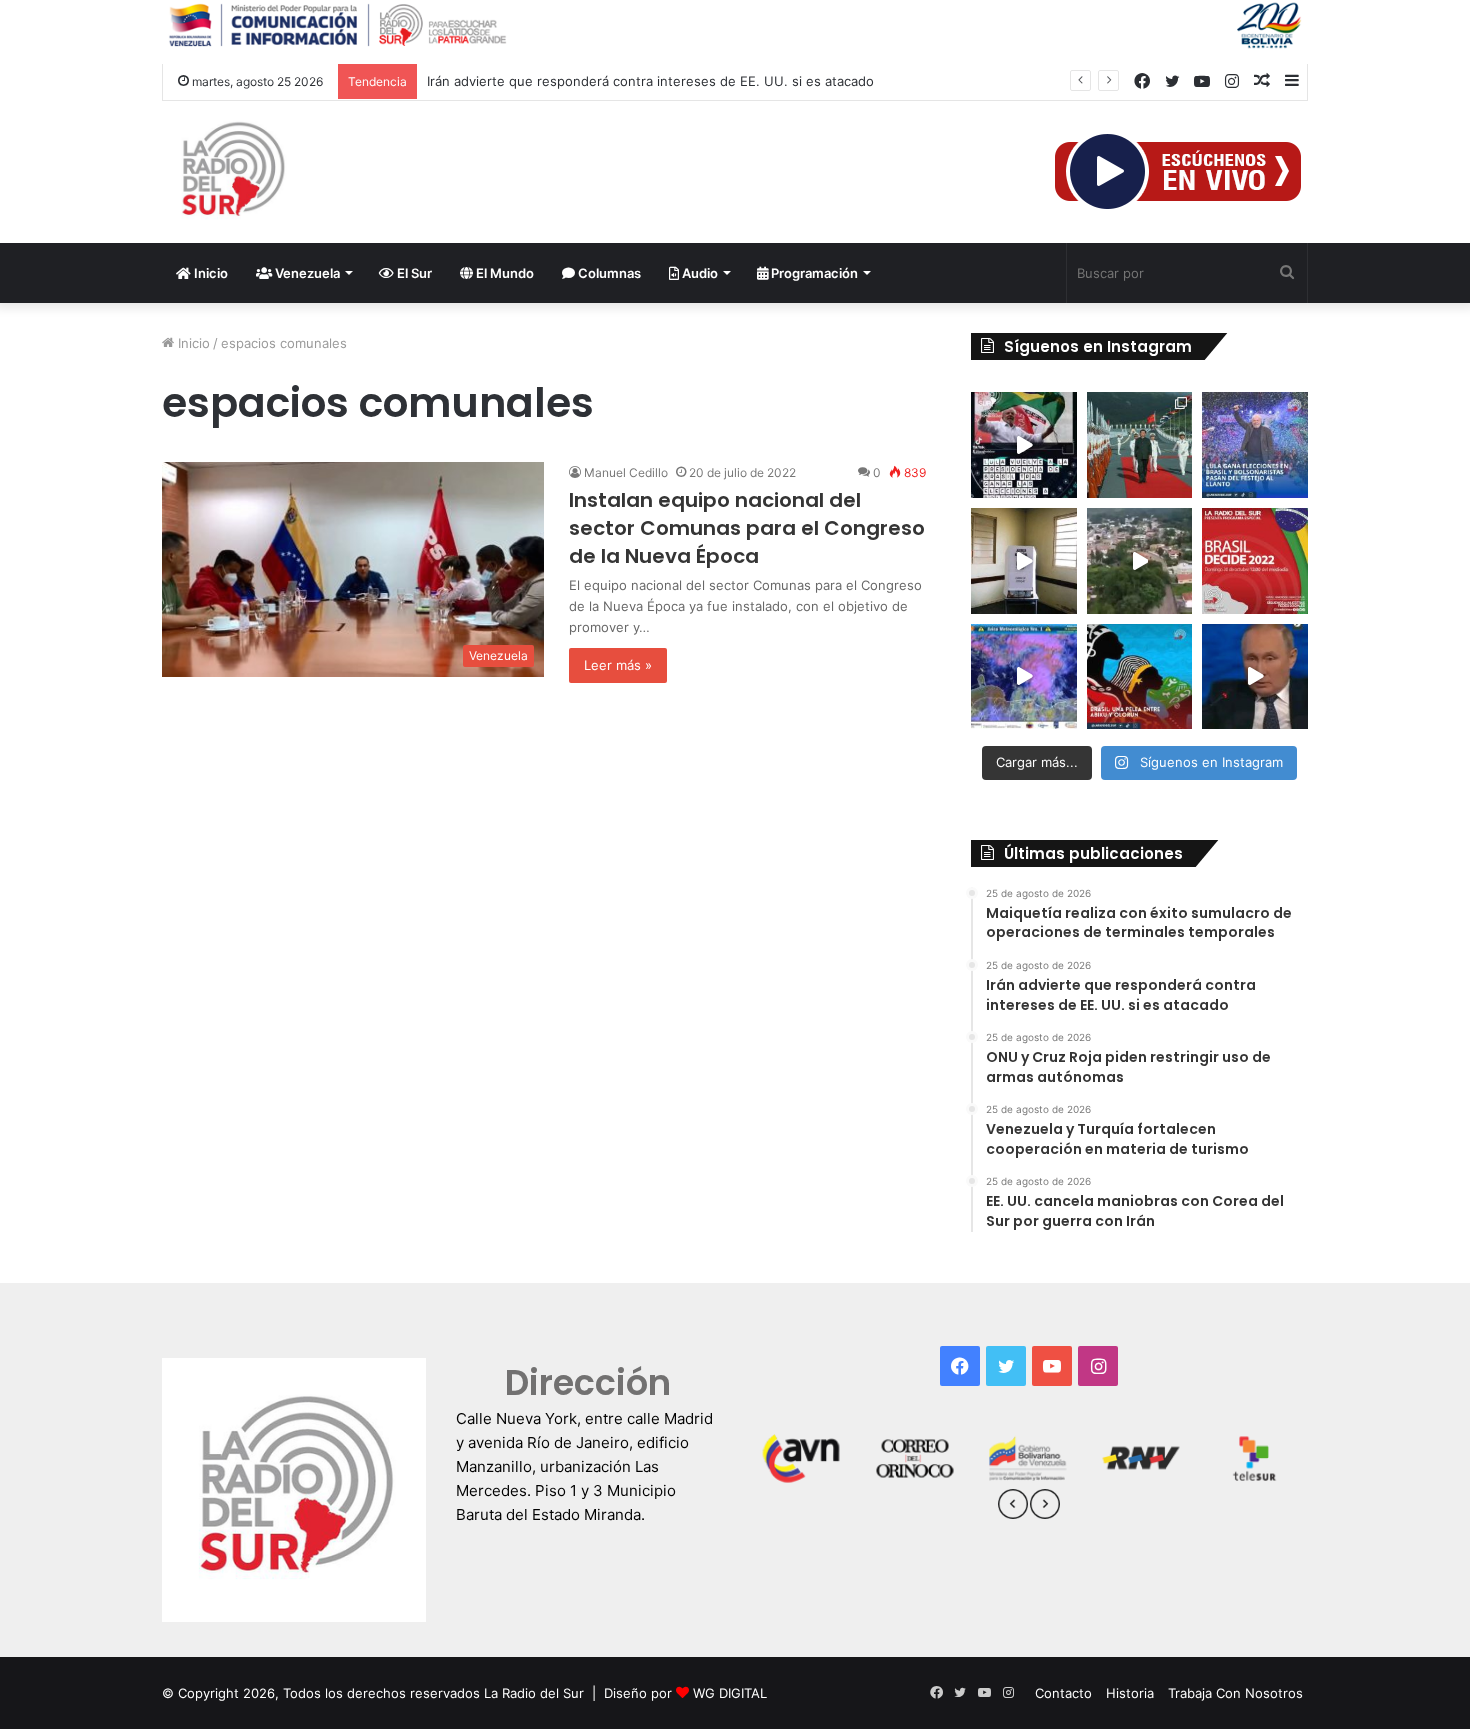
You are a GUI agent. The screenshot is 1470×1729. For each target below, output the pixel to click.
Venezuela (306, 273)
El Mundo (503, 273)
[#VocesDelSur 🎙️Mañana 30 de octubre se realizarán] (1140, 677)
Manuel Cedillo (626, 472)
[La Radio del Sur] (232, 172)
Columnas (608, 273)
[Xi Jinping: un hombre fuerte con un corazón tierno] (1140, 445)
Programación (813, 273)
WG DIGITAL (730, 1693)
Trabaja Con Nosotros (1235, 1693)
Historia (1130, 1693)
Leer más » (618, 665)
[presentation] (1013, 1507)
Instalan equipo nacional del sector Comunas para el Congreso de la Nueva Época (747, 528)
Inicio (209, 273)
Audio (698, 273)
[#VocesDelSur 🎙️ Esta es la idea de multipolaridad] (1255, 677)
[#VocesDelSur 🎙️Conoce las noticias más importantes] (1024, 445)
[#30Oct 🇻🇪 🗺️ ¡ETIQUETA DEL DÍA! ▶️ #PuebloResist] (1140, 561)
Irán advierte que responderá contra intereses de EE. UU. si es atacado (650, 81)
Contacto (1063, 1693)
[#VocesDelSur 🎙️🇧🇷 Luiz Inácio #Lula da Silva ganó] (1255, 445)
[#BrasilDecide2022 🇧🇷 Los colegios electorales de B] (1024, 561)
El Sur (413, 273)
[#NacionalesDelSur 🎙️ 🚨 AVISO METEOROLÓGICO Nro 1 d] (1024, 677)
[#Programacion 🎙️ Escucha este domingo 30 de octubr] (1255, 561)
